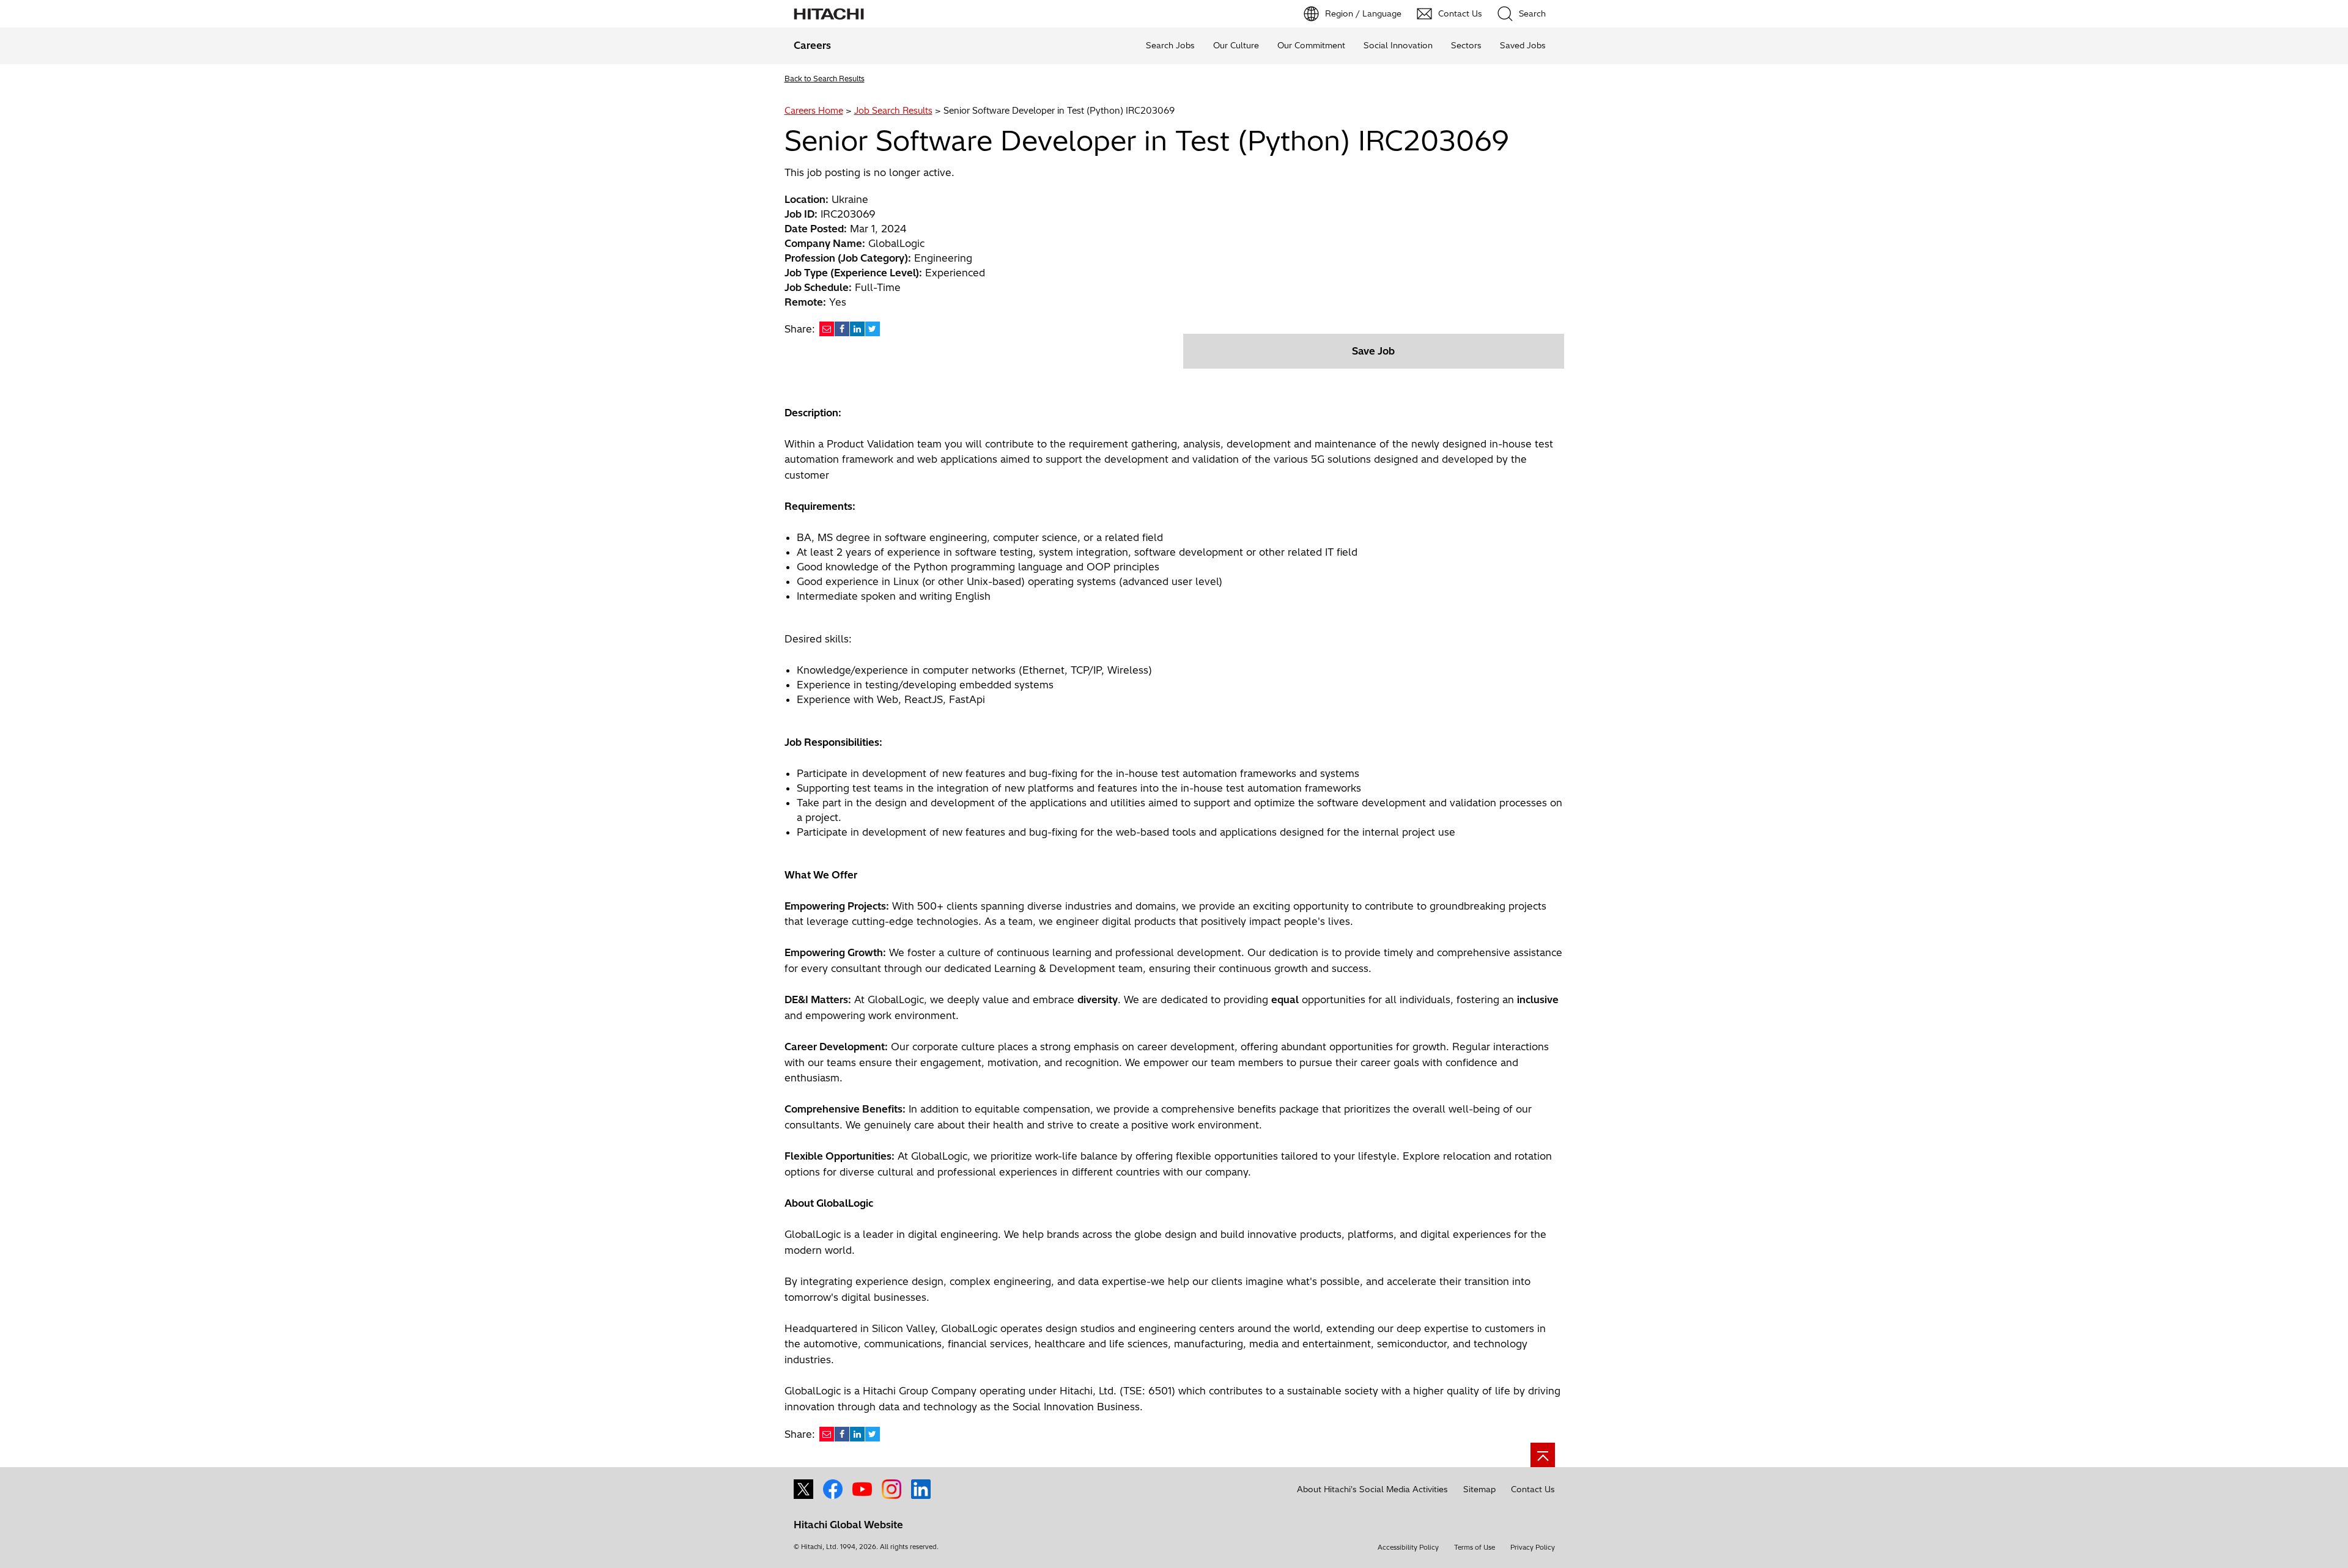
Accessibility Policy (1408, 1547)
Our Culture (1236, 45)
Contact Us (1533, 1489)
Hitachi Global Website (848, 1525)
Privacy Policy (1533, 1547)
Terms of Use (1475, 1547)
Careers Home (814, 111)
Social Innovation (1398, 45)
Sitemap (1479, 1489)
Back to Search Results (825, 79)
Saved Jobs (1523, 45)
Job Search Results (893, 111)
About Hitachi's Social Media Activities (1372, 1489)
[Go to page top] (1543, 1455)
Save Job (1373, 351)
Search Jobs (1170, 45)
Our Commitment (1311, 45)
